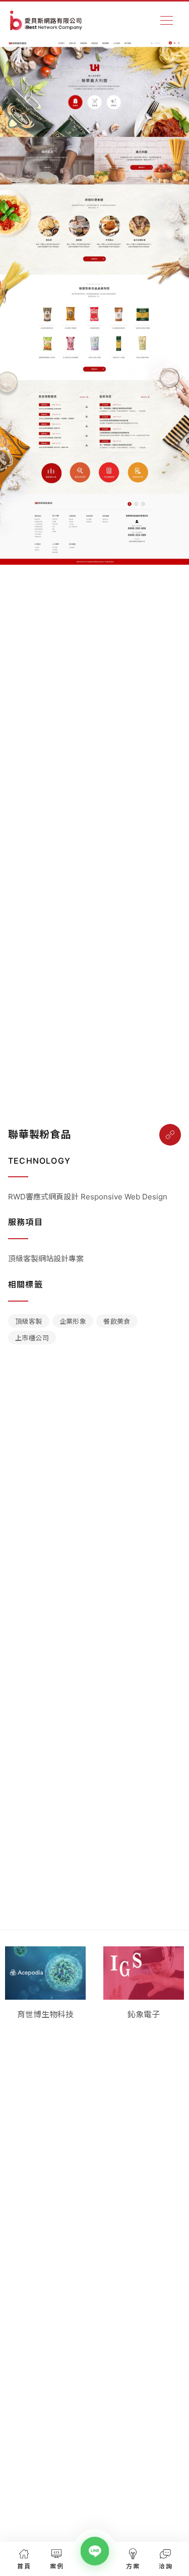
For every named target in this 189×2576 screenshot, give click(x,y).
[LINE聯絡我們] (94, 2551)
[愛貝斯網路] (46, 20)
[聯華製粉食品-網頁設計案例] (170, 1135)
